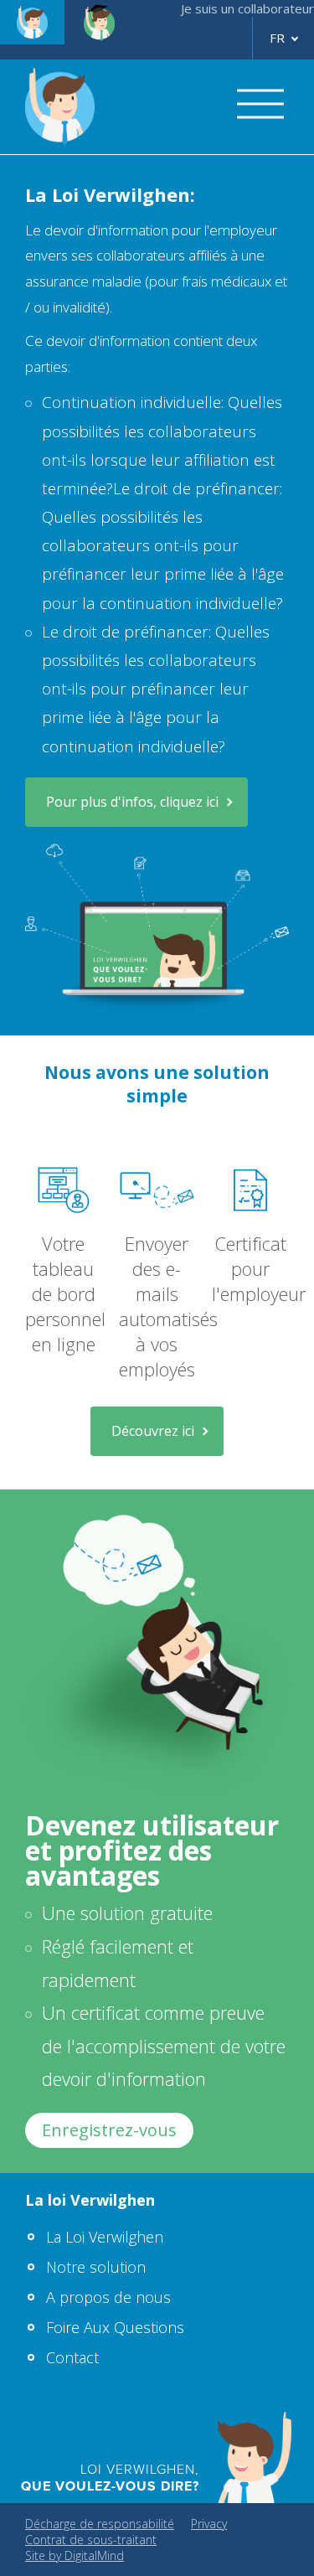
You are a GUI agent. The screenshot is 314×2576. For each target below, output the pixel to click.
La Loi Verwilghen (105, 2237)
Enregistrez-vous (109, 2130)
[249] (115, 107)
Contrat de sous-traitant (91, 2540)
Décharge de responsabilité (100, 2524)
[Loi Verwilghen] (32, 22)
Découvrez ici (153, 1431)
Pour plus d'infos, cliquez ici (132, 802)
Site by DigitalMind (75, 2555)
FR (277, 38)
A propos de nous (108, 2297)
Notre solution (96, 2267)
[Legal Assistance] (99, 22)
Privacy (209, 2524)
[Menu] (255, 106)
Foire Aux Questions (115, 2327)
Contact (72, 2357)
